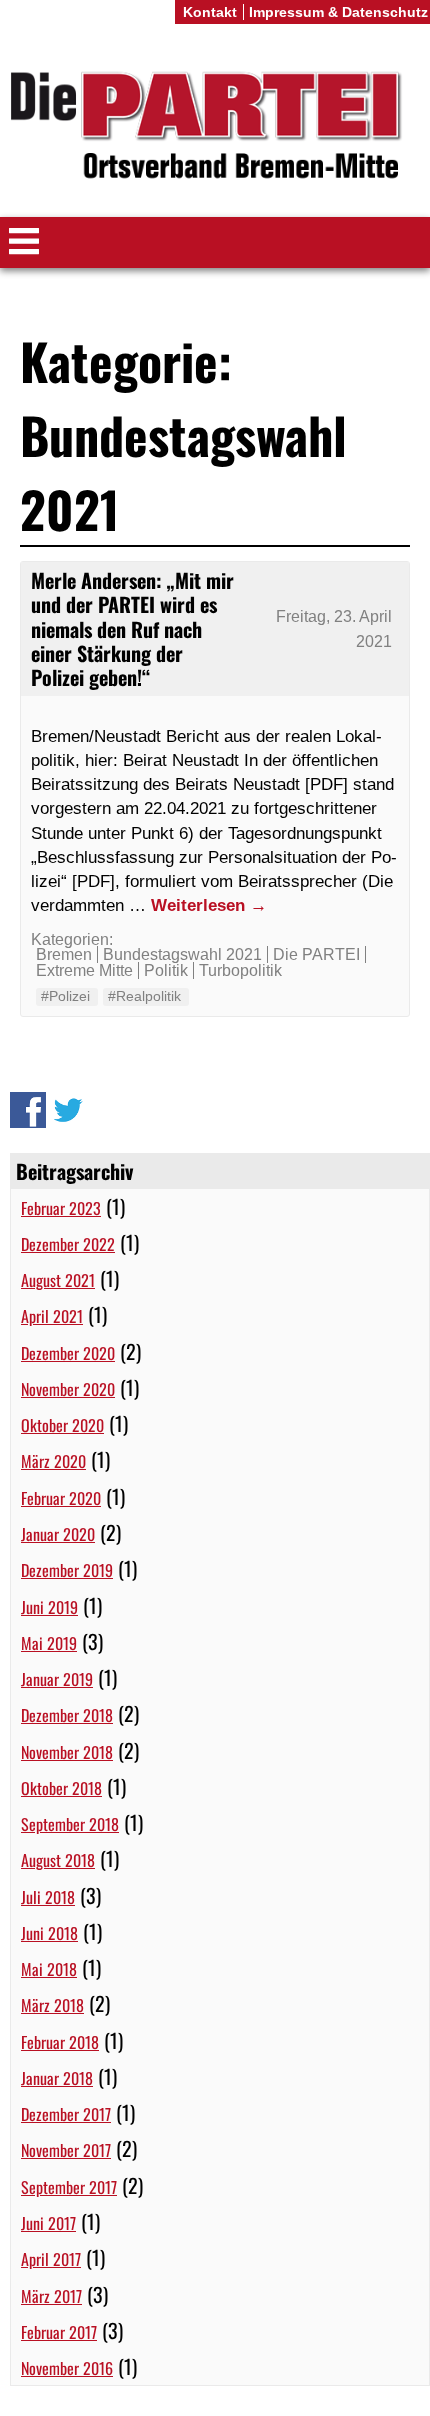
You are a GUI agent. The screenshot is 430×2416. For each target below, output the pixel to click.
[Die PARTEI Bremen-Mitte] (215, 128)
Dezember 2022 (68, 1244)
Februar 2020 (61, 1498)
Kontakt (210, 12)
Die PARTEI (316, 954)
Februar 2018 (60, 2042)
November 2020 (68, 1389)
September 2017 (69, 2187)
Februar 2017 (59, 2332)
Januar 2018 (57, 2078)
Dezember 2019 (67, 1570)
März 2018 (52, 2005)
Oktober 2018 (61, 1788)
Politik (166, 970)
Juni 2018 (49, 1933)
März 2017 (51, 2296)
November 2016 (67, 2368)
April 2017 (51, 2259)
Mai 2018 (49, 1969)
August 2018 (58, 1860)
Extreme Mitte (84, 970)
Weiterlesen (209, 905)
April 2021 (52, 1316)
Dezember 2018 (67, 1715)
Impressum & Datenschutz (338, 12)
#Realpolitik (144, 996)
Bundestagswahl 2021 (182, 954)
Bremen (64, 954)
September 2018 (70, 1824)
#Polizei (65, 996)
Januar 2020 (58, 1534)
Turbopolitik (240, 970)
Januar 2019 (57, 1679)
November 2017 (66, 2150)
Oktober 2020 (62, 1425)
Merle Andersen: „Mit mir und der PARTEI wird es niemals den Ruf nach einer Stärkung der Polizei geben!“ (132, 628)
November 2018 (67, 1752)
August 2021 (58, 1280)
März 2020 (53, 1461)
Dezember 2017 (66, 2114)
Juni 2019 (49, 1607)
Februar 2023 (61, 1208)
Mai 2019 (49, 1643)
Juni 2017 (48, 2223)
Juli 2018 (48, 1897)
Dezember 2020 (68, 1353)
